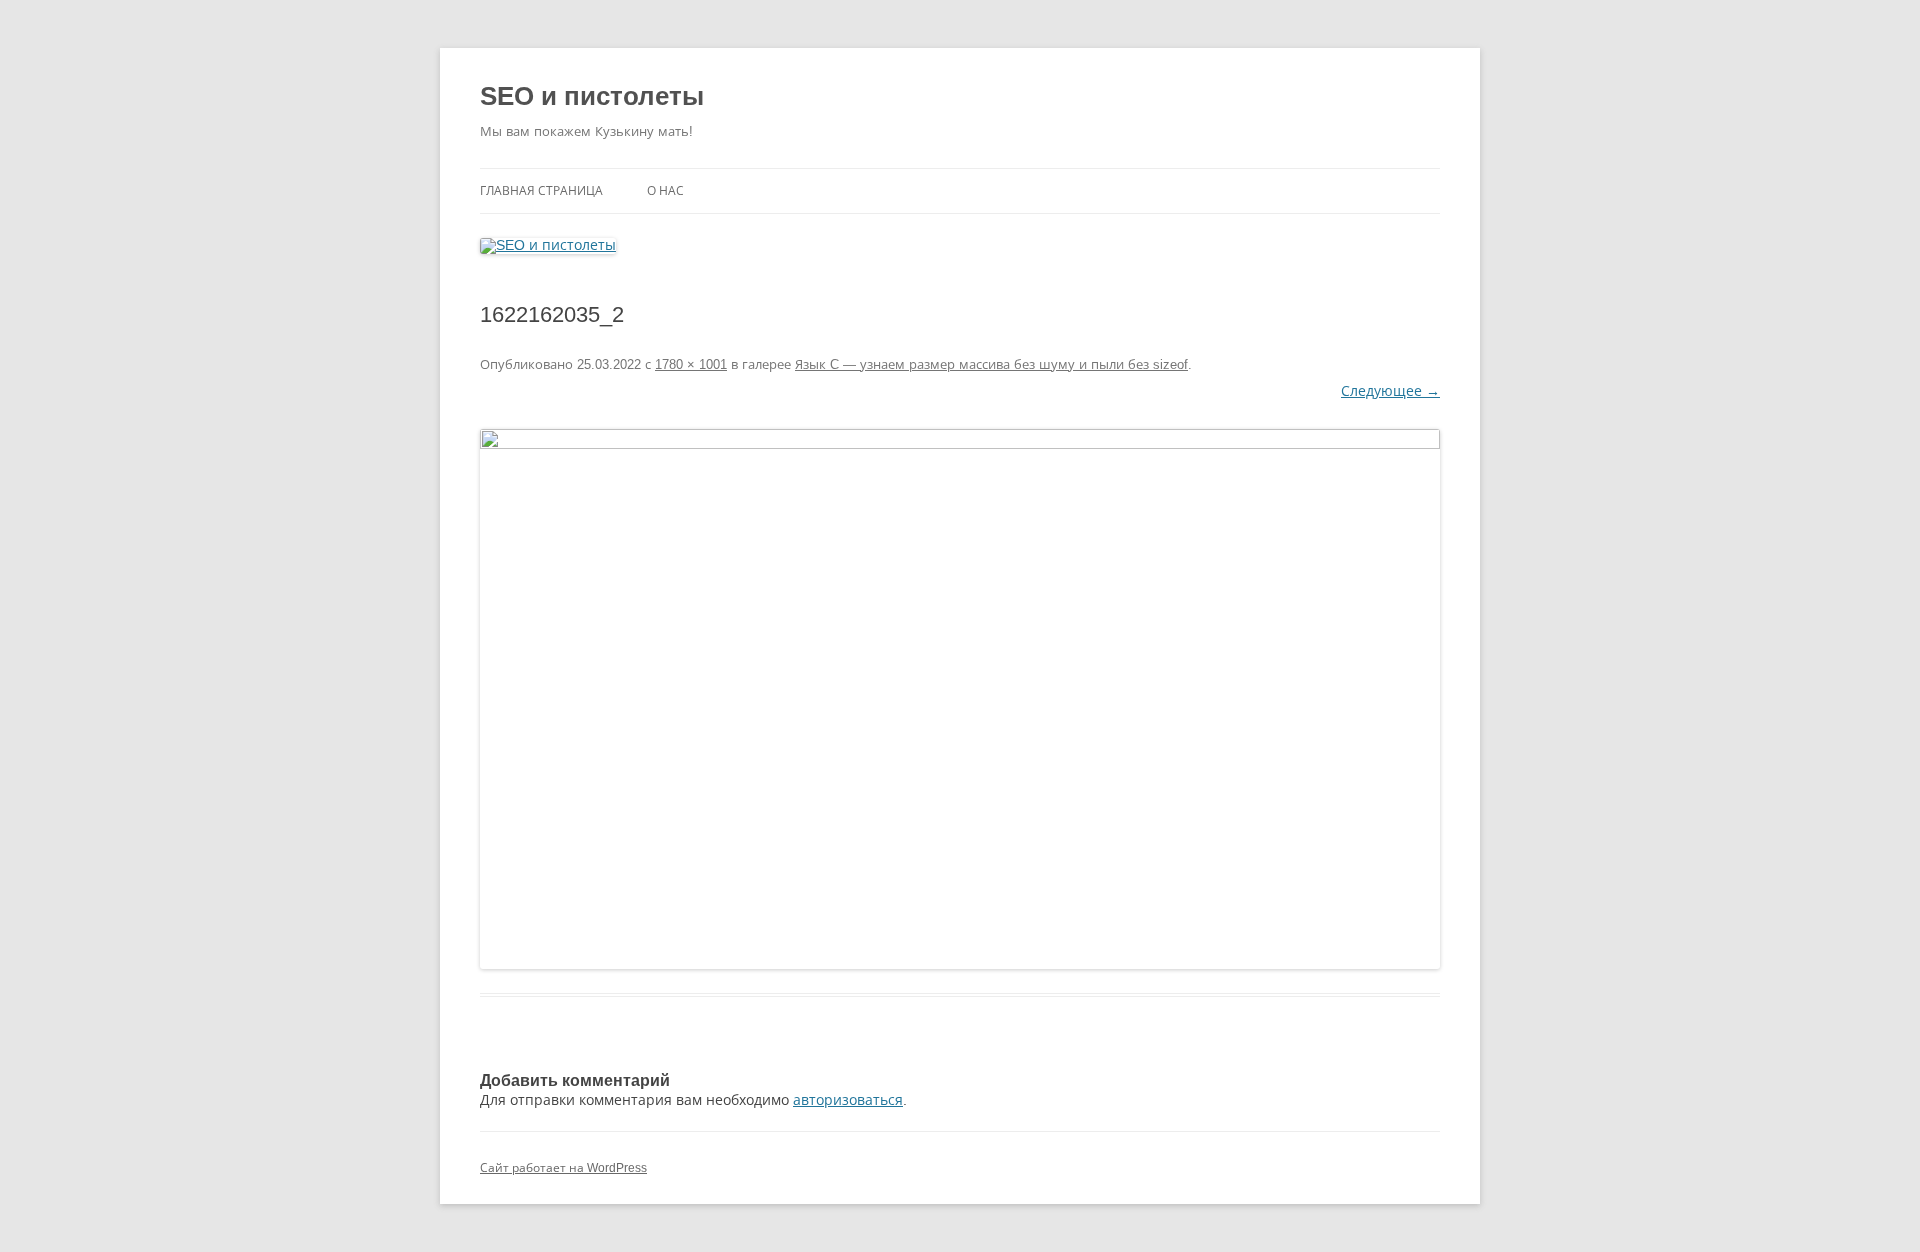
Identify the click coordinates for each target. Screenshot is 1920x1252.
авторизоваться (848, 1100)
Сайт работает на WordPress (563, 1168)
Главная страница (541, 191)
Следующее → (1390, 391)
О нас (665, 191)
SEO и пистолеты (592, 96)
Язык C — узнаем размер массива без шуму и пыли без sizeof (991, 364)
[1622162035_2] (960, 699)
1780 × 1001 (691, 364)
